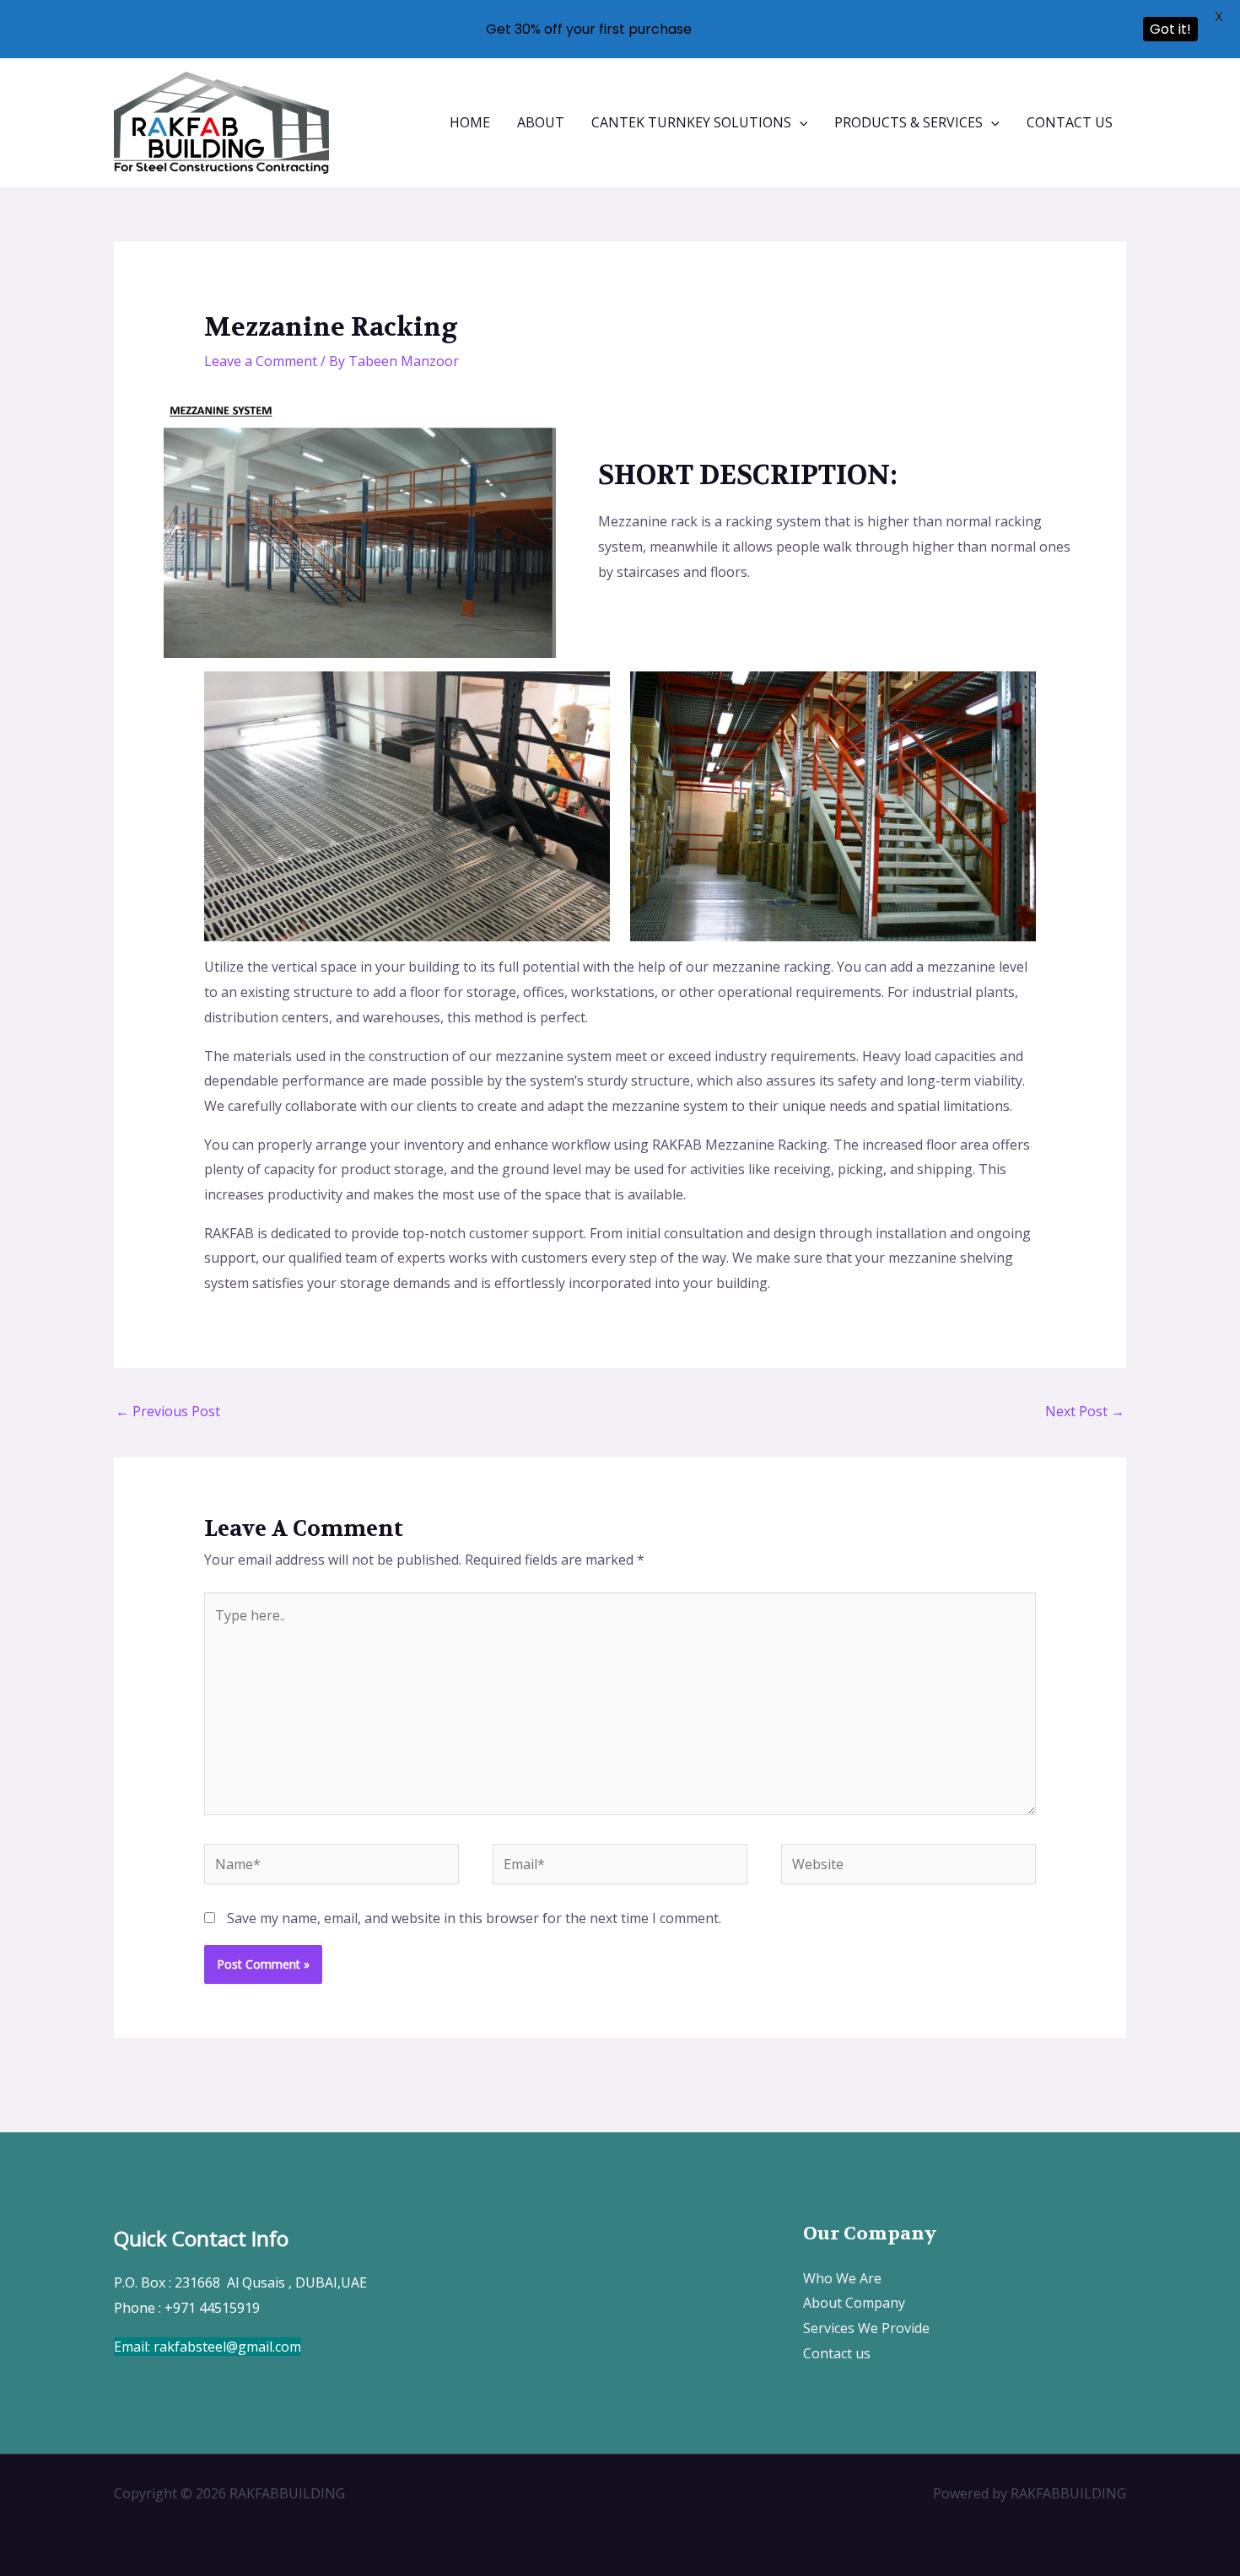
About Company (854, 2303)
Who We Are (842, 2278)
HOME (470, 122)
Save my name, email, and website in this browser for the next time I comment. (474, 1918)
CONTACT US (1070, 122)
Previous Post (168, 1411)
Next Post (1085, 1411)
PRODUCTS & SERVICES (908, 122)
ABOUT (541, 122)
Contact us (837, 2353)
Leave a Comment (261, 361)
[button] (800, 122)
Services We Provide (866, 2328)
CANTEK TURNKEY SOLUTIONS (691, 122)
